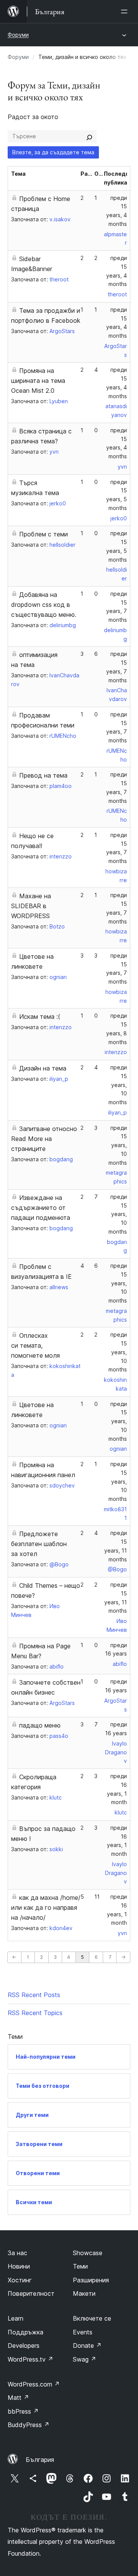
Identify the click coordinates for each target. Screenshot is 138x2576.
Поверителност (31, 2293)
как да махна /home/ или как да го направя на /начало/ (46, 1907)
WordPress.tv (30, 2359)
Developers (24, 2346)
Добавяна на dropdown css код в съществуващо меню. (44, 605)
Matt (18, 2398)
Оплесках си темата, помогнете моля (35, 1345)
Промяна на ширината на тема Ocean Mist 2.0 (38, 381)
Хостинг (20, 2280)
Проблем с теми (44, 534)
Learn (16, 2318)
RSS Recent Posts (34, 1995)
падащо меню (40, 1725)
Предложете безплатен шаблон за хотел (39, 1544)
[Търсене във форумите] (89, 136)
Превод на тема (43, 775)
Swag (85, 2359)
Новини (19, 2266)
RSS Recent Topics (35, 2013)
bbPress (23, 2411)
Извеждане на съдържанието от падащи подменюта (41, 1208)
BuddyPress (29, 2425)
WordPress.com (34, 2384)
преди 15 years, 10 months (118, 1085)
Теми (80, 2266)
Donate (87, 2346)
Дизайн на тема (43, 1068)
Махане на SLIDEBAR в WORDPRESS (31, 906)
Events (83, 2332)
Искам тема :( (40, 1017)
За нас (17, 2253)
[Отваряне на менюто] (126, 11)
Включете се (92, 2318)
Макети (84, 2293)
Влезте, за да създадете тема (53, 152)
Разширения (91, 2280)
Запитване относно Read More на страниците (44, 1139)
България (40, 2460)
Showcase (88, 2253)
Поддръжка (25, 2332)
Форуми (18, 35)
